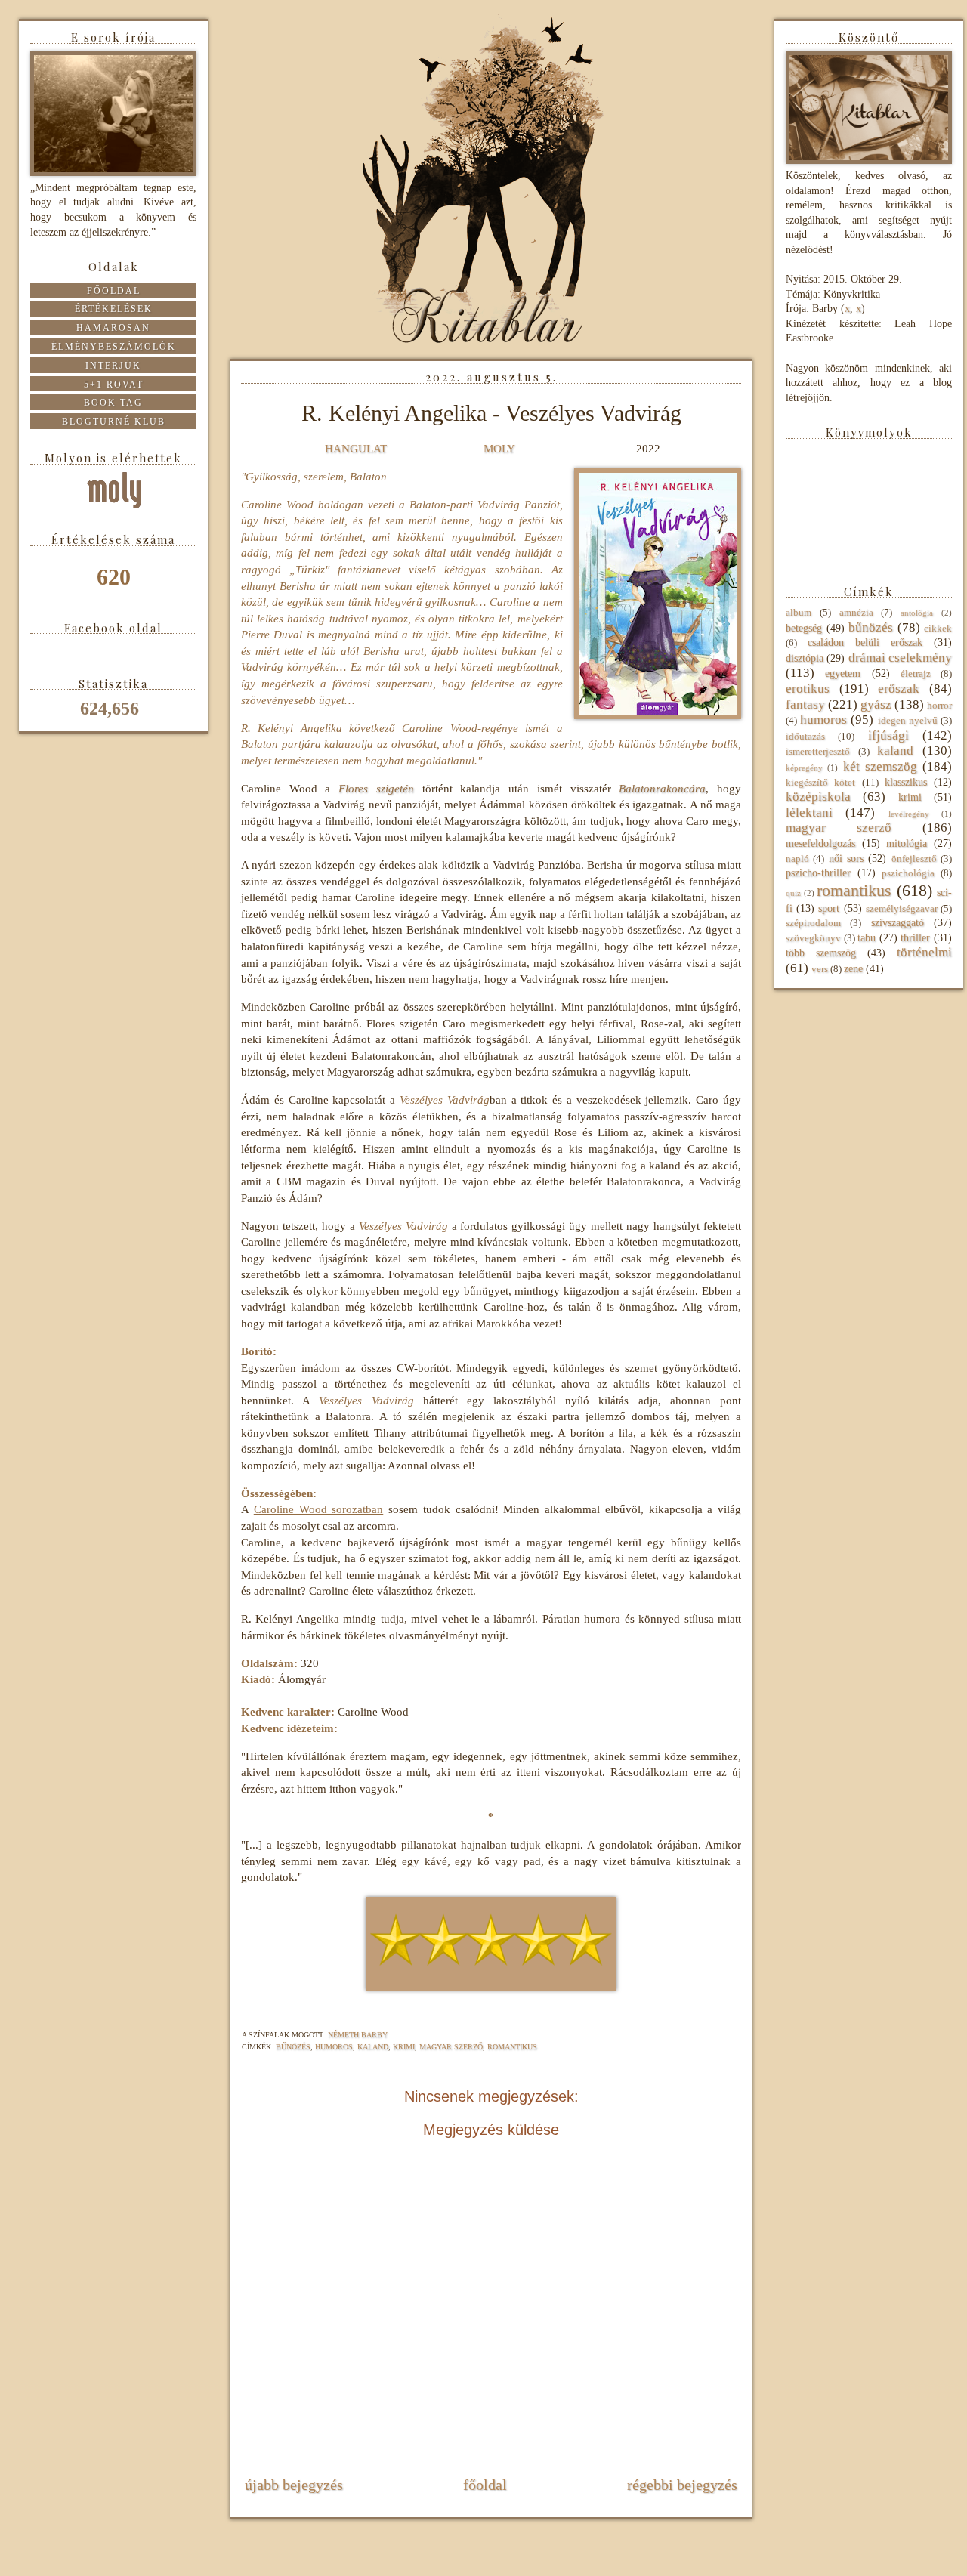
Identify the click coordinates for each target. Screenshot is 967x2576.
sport (829, 908)
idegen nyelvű (908, 721)
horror (939, 706)
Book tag (113, 403)
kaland (373, 2047)
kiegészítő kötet (820, 783)
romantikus (512, 2047)
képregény (804, 768)
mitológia (907, 843)
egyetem (843, 673)
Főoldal (485, 2485)
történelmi (924, 952)
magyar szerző (451, 2047)
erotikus (808, 689)
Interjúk (113, 366)
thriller (915, 938)
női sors (846, 859)
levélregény (909, 814)
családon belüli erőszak (865, 642)
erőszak (899, 689)
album (799, 613)
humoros (334, 2047)
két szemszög (880, 766)
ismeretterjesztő (818, 752)
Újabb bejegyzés (294, 2485)
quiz (793, 893)
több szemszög (821, 953)
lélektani (809, 812)
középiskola (818, 797)
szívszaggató (897, 923)
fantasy (805, 704)
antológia (917, 613)
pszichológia (908, 873)
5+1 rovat (114, 385)
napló (797, 859)
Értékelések (114, 309)
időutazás (805, 737)
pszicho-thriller (818, 873)
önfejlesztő (914, 859)
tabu (867, 938)
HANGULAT (356, 448)
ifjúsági (888, 735)
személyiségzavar (902, 909)
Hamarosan (113, 328)
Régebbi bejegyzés (682, 2485)
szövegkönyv (813, 938)
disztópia (805, 658)
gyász (876, 704)
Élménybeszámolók (114, 347)
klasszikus (906, 782)
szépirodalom (813, 923)
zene (853, 969)
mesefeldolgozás (820, 843)
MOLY (499, 448)
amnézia (856, 613)
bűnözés (293, 2047)
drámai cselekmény (900, 658)
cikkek (938, 629)
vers (820, 969)
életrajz (916, 674)
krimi (404, 2047)
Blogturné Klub (114, 422)
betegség (804, 628)
